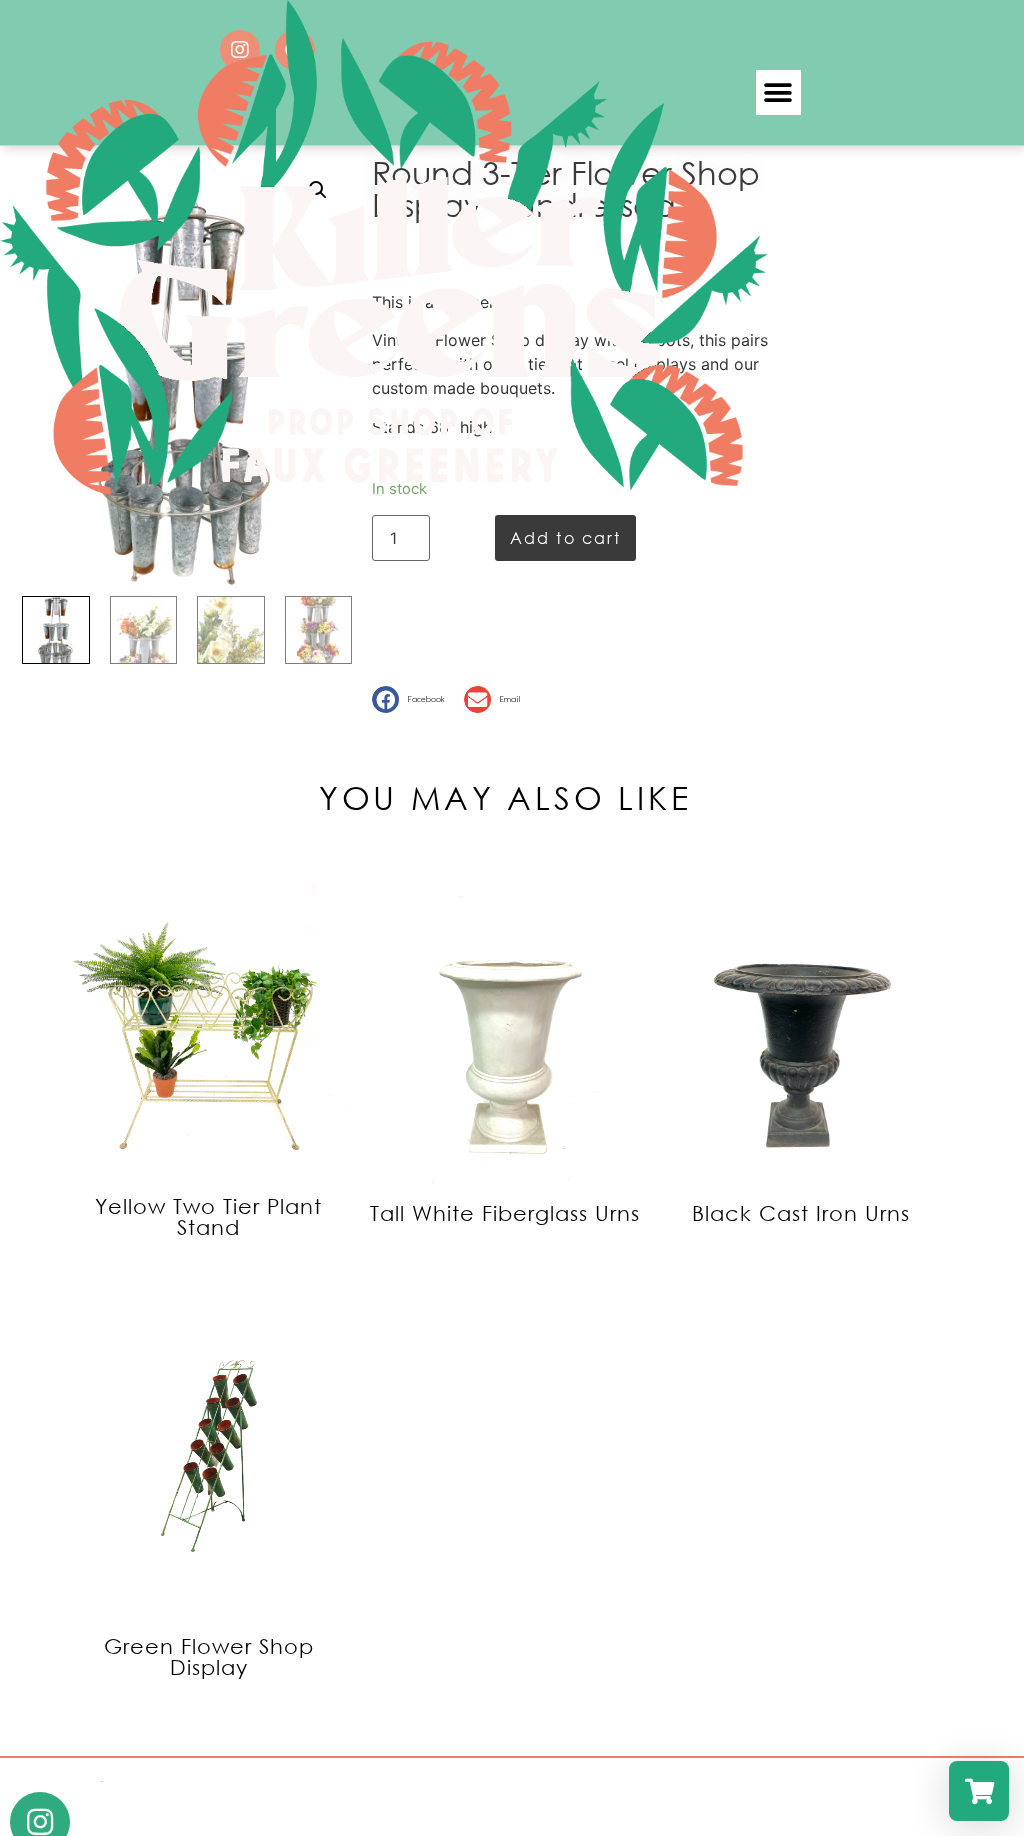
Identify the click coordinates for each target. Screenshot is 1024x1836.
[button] (778, 92)
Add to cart (565, 537)
